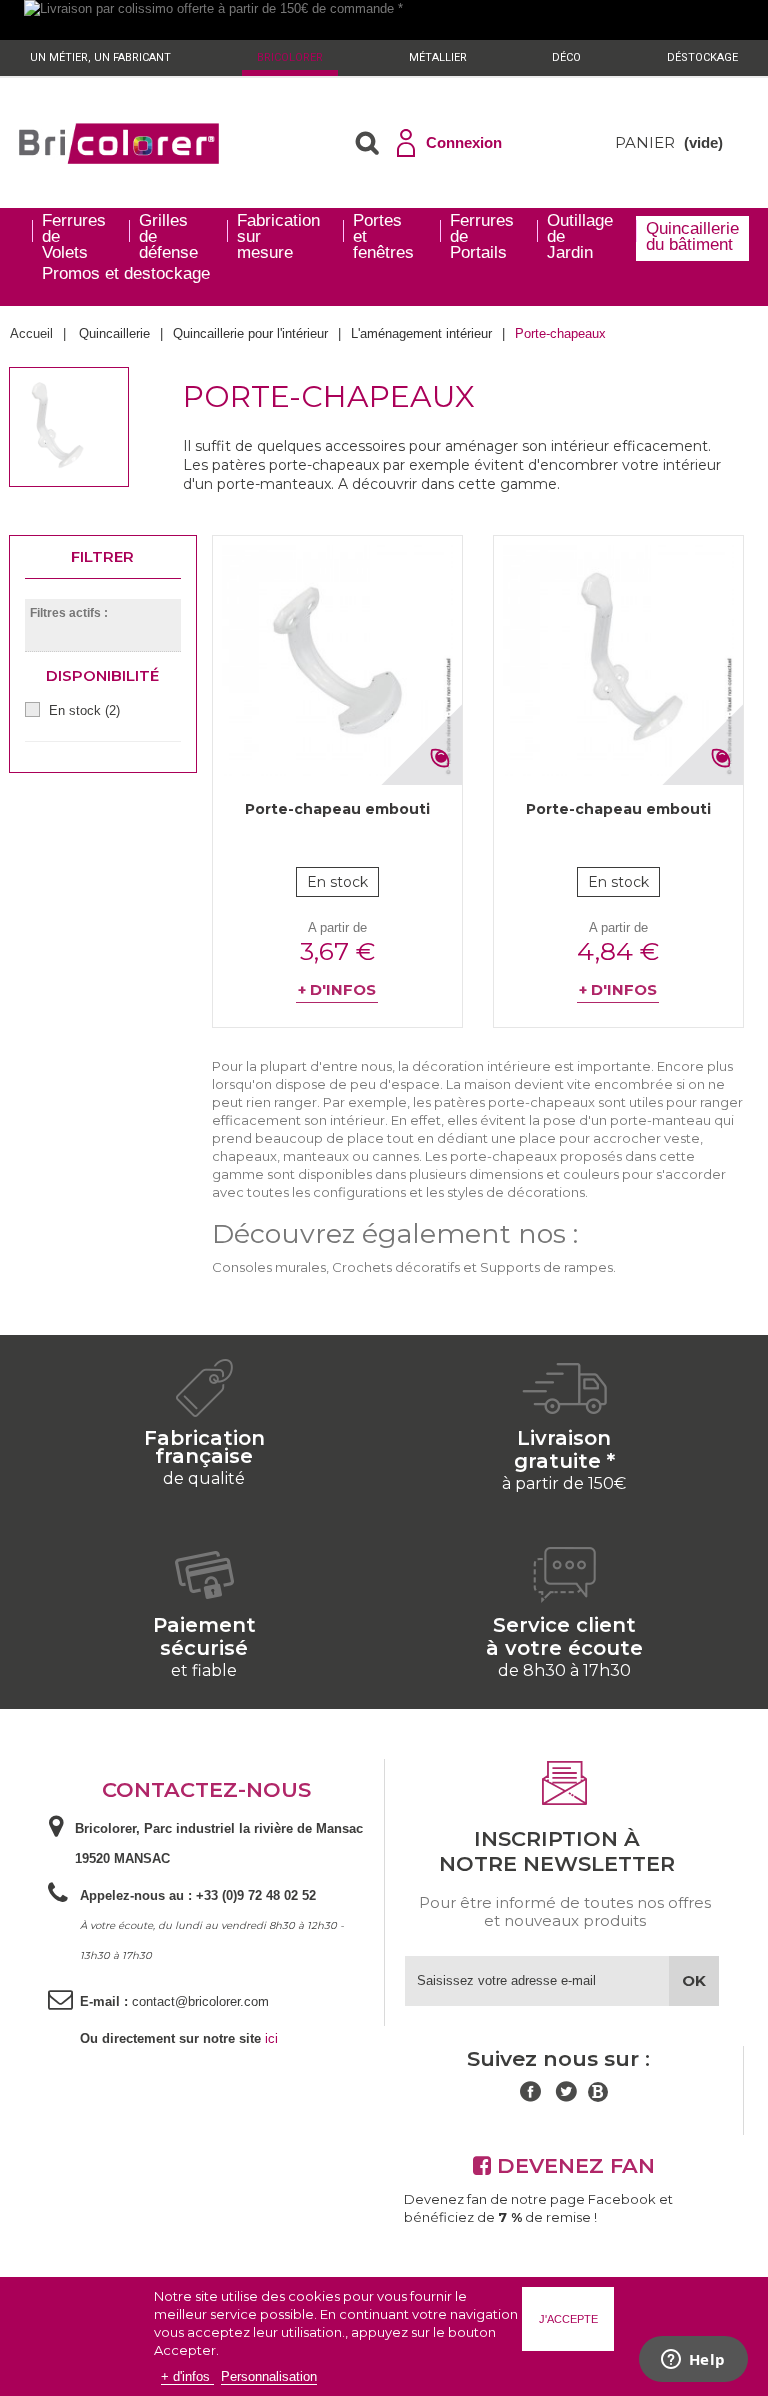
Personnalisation (269, 2376)
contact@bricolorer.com (200, 2001)
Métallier (438, 57)
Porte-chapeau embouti (337, 809)
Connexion (464, 142)
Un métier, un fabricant (100, 57)
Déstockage (702, 57)
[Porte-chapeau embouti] (337, 660)
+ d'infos (187, 2376)
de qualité (204, 1478)
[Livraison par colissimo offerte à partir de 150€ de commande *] (384, 20)
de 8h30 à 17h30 (564, 1670)
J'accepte (568, 2319)
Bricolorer (290, 57)
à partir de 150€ (564, 1483)
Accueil (31, 333)
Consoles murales (269, 1267)
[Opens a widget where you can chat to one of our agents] (693, 2361)
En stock (84, 710)
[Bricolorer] (119, 143)
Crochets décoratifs (396, 1267)
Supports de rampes (546, 1267)
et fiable (204, 1670)
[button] (367, 143)
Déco (566, 57)
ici (271, 2038)
